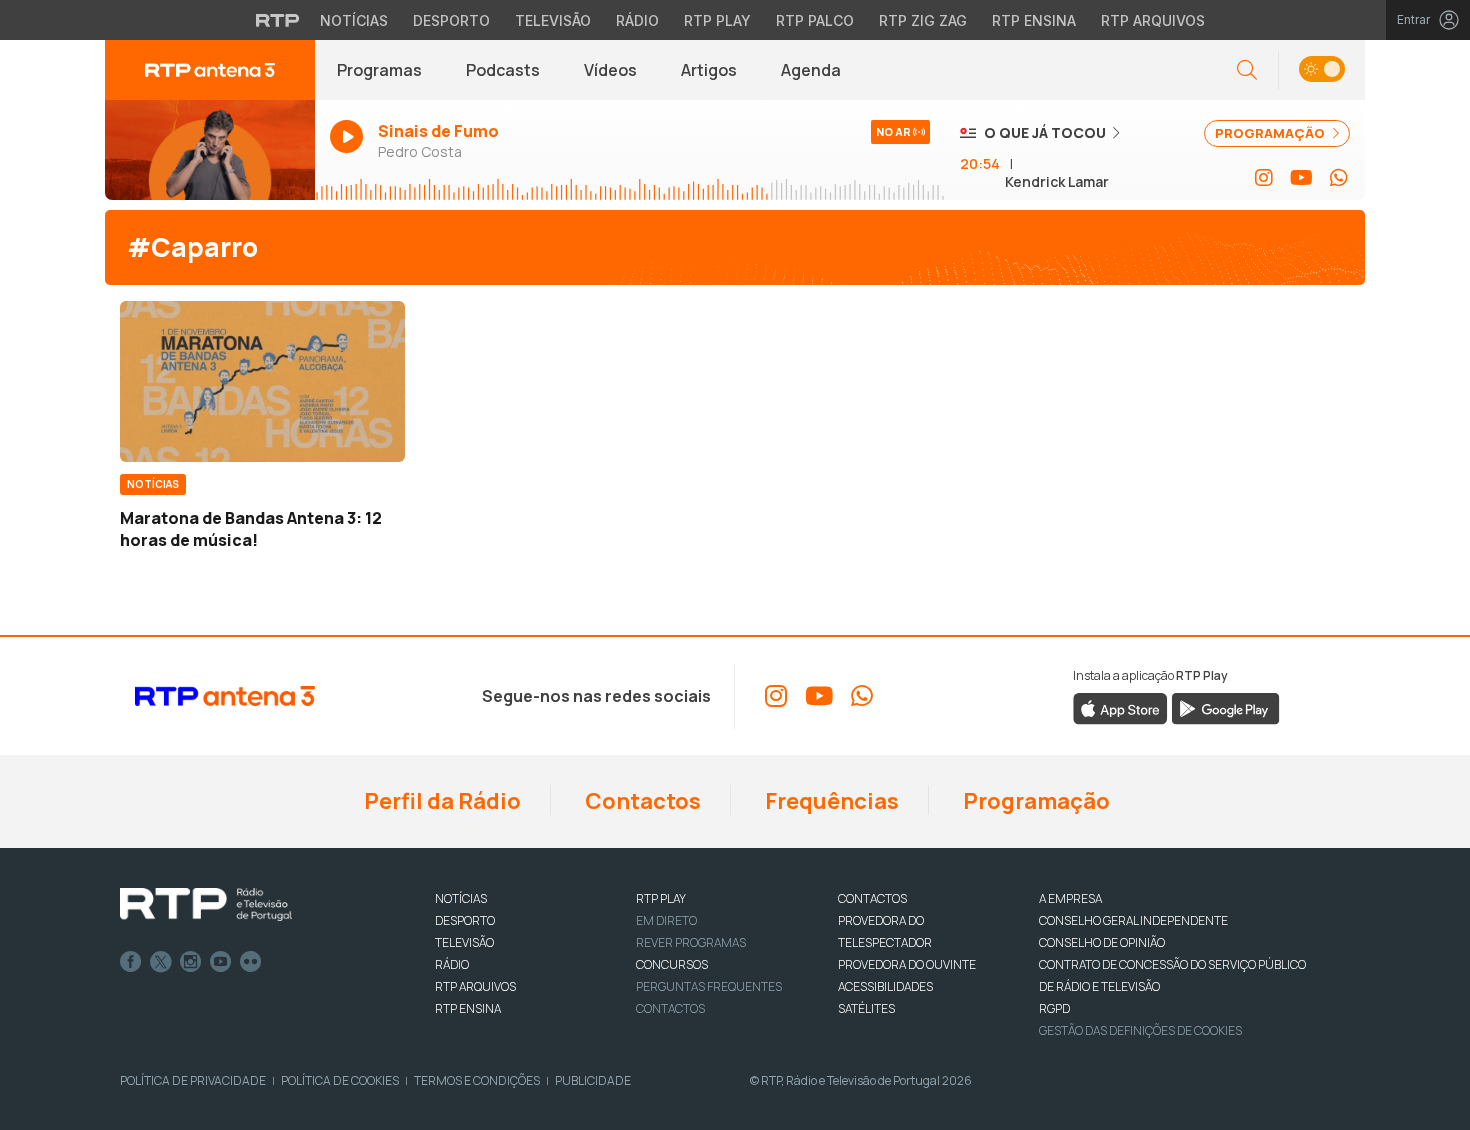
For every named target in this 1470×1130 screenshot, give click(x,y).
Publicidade (593, 1080)
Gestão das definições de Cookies (1140, 1030)
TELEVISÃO (464, 942)
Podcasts (503, 70)
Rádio (637, 20)
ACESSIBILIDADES (885, 986)
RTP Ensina (1034, 20)
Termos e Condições (477, 1080)
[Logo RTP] (206, 905)
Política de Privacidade (193, 1080)
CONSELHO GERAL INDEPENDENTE (1133, 920)
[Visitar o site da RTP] (278, 20)
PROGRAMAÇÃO (1271, 133)
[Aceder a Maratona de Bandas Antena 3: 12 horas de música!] (262, 381)
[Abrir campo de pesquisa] (1247, 70)
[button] (1321, 70)
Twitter (161, 962)
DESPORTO (465, 920)
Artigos (709, 70)
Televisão (553, 20)
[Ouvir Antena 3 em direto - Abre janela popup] (210, 150)
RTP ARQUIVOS (475, 986)
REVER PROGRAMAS (691, 942)
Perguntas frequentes (709, 986)
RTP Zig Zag (923, 20)
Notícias (354, 20)
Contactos (641, 801)
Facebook (131, 962)
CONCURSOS (672, 964)
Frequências (830, 801)
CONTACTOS (872, 898)
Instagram (191, 962)
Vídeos (610, 70)
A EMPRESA (1070, 898)
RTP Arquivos (1153, 20)
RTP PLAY (661, 898)
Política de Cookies (340, 1080)
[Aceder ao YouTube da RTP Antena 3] (1301, 178)
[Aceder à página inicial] (210, 70)
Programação (1034, 801)
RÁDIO (452, 964)
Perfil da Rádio (440, 801)
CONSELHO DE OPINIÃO (1102, 942)
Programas (379, 70)
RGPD (1054, 1008)
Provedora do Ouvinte (907, 964)
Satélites (866, 1008)
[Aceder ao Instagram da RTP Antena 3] (1264, 178)
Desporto (451, 20)
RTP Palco (815, 20)
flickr (251, 962)
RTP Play (717, 20)
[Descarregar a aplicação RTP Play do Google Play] (1225, 707)
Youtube (221, 962)
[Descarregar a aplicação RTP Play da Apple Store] (1120, 707)
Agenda (811, 70)
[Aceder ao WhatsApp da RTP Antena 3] (1339, 178)
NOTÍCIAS (461, 898)
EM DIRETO (666, 920)
